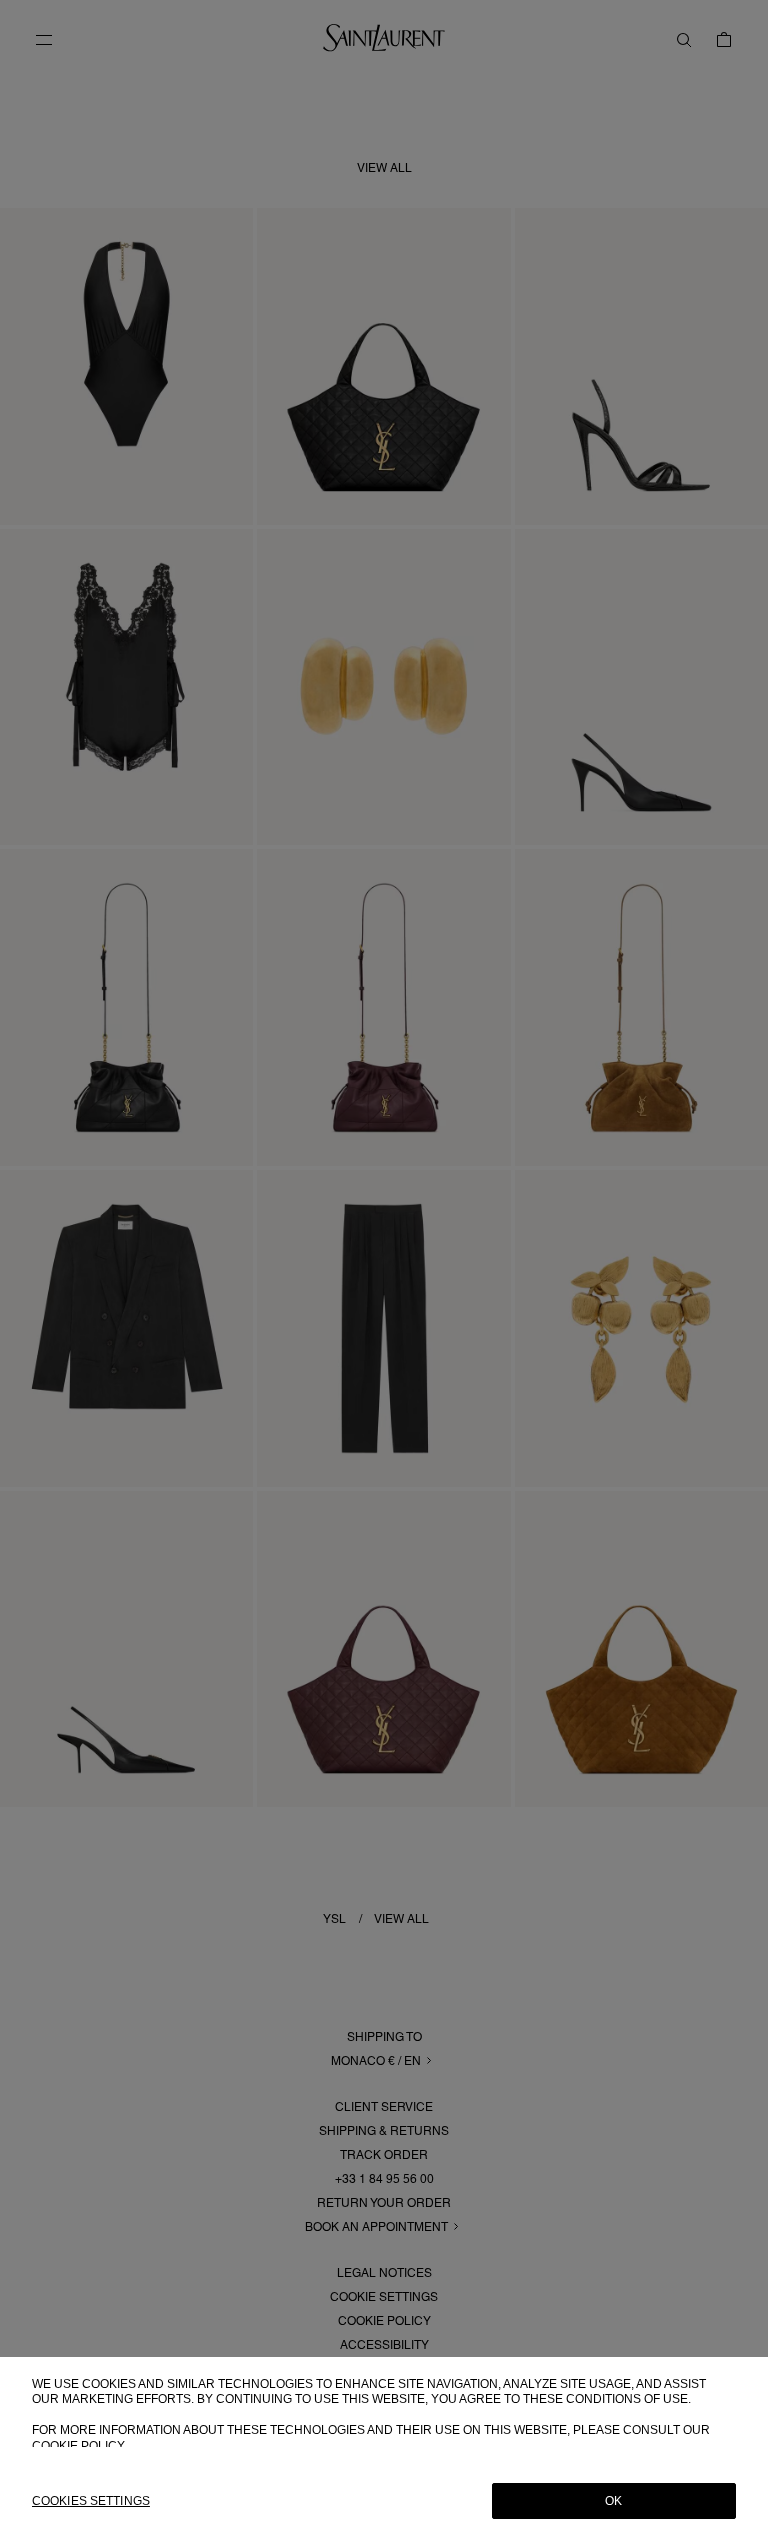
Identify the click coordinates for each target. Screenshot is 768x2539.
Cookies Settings (91, 2501)
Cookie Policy (78, 2446)
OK (613, 2501)
